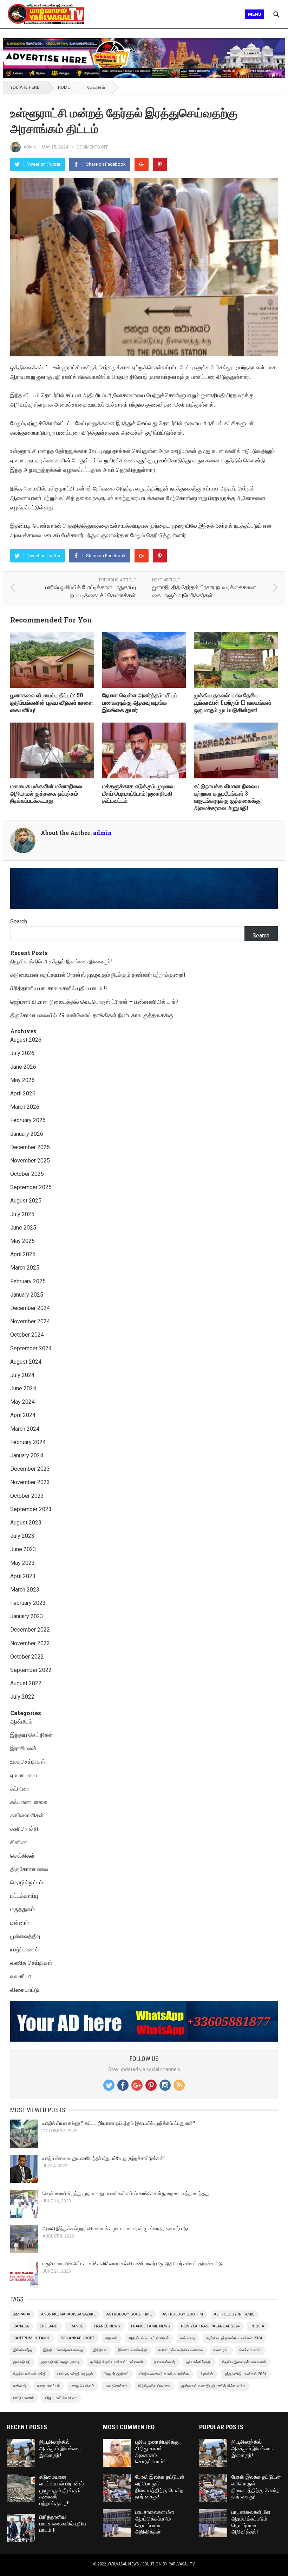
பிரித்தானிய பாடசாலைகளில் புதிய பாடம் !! (59, 988)
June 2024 (23, 1388)
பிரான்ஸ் (207, 2374)
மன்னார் (20, 1923)
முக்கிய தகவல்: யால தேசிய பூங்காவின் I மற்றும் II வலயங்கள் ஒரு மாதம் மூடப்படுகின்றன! (233, 702)
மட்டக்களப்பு (24, 1896)
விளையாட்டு (25, 1990)
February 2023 (28, 1603)
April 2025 (23, 1254)
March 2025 (25, 1268)
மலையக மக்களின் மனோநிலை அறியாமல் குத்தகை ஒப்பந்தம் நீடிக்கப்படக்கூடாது (46, 793)
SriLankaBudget (78, 2338)
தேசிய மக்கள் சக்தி (30, 2374)
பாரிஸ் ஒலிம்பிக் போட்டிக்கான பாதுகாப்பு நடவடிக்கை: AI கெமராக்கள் (91, 591)
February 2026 (28, 1120)
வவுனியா (21, 1976)
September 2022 (31, 1670)
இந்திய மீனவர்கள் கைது (63, 2350)
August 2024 (26, 1362)
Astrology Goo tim (183, 2314)
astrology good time (129, 2314)
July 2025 (22, 1214)
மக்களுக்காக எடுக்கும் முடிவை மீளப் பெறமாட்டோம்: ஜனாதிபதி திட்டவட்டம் (138, 793)
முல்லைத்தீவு (25, 1936)
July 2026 (22, 1053)
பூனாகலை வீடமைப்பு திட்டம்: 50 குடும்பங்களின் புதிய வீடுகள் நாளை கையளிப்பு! (52, 702)
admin (30, 147)
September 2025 (31, 1187)
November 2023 (30, 1482)
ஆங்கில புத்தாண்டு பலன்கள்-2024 (234, 2338)
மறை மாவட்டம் (48, 2386)
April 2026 (23, 1093)
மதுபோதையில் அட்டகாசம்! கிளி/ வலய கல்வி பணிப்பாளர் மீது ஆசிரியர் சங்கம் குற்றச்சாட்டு (133, 2264)
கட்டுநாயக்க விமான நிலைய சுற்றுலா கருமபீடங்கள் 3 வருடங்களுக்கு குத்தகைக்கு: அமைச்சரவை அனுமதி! (228, 797)
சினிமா (19, 1842)
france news (107, 2326)
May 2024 (22, 1402)
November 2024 (30, 1321)
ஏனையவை (24, 1775)
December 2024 (30, 1308)
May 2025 (22, 1241)
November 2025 (30, 1161)
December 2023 (30, 1469)
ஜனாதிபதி (22, 2362)
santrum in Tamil (32, 2338)
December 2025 (30, 1147)
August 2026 (26, 1040)
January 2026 (27, 1134)
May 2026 (22, 1080)
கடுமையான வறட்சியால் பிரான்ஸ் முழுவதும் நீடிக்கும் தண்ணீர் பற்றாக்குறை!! (98, 975)
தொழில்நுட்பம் (27, 1882)
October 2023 (27, 1496)
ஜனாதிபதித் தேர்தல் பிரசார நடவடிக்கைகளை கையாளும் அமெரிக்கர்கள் (204, 591)
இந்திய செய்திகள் (32, 1735)
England (49, 2326)
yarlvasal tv (182, 2564)
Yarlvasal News (123, 2564)
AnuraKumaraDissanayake (68, 2314)
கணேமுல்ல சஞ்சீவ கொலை (180, 2350)
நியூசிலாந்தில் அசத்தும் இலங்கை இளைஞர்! (61, 961)
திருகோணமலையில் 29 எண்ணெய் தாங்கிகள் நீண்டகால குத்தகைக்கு (92, 1015)
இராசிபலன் (23, 1748)
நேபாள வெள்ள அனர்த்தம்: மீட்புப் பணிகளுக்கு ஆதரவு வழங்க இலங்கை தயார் (140, 702)
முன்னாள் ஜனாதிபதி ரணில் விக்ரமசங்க (213, 2386)
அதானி (112, 2338)
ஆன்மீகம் (21, 1722)
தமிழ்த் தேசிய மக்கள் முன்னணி (117, 2362)
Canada (21, 2326)
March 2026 (25, 1107)
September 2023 (31, 1509)
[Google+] (142, 164)
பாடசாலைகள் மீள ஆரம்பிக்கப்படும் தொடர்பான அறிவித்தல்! (155, 2522)
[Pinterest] (160, 164)
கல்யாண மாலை (29, 1802)
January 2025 (27, 1295)
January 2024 (27, 1455)
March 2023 (25, 1590)
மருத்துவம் (22, 1909)
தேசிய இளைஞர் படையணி (244, 2362)
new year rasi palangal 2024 (210, 2326)
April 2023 (23, 1576)
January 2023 (27, 1616)
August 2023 (26, 1523)
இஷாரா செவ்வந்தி (132, 2350)
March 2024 (25, 1429)
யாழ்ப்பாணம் (24, 1949)
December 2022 (30, 1630)
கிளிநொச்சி (24, 1829)
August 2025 (26, 1201)
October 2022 (27, 1657)
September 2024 (31, 1348)
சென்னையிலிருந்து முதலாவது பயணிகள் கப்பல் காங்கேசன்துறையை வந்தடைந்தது (126, 2193)
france (76, 2326)
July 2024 (22, 1375)
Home (64, 87)
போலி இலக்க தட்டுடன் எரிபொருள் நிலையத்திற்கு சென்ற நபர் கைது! (160, 2487)
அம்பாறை (187, 2338)
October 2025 (27, 1174)
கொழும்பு (221, 2350)
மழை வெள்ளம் (82, 2386)
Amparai (22, 2314)
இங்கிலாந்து (23, 2350)
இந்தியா (100, 2350)
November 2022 (30, 1643)
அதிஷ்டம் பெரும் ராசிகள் (149, 2338)
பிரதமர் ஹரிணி (116, 2374)
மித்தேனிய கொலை (154, 2386)
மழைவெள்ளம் (116, 2386)
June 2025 (23, 1228)
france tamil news (150, 2326)
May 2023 (22, 1563)
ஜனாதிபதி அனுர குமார (60, 2362)
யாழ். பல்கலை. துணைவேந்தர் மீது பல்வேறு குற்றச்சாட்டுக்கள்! (104, 2158)
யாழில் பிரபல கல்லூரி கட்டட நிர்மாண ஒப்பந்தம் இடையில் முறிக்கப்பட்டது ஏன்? (119, 2123)
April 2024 (23, 1415)
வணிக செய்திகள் (31, 1963)
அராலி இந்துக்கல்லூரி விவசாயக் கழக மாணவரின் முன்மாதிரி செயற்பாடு (115, 2228)
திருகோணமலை (29, 1869)
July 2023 (22, 1536)
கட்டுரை (20, 1789)
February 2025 (28, 1281)
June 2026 (23, 1067)
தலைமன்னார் (165, 2362)
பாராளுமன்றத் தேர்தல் (75, 2374)
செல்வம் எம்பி (250, 2350)
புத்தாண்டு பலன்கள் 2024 (245, 2374)
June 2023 (23, 1549)
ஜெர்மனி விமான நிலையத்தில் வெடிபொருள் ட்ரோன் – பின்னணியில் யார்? (94, 1002)
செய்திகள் (96, 87)
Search (19, 921)
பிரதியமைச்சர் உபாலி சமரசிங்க (164, 2374)
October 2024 (27, 1335)
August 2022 (26, 1683)
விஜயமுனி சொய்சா (61, 2398)
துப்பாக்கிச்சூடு (199, 2362)
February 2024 (28, 1442)
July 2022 (22, 1697)
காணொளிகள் (27, 1815)
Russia (257, 2326)
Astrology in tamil (234, 2314)
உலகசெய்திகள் (28, 1762)
